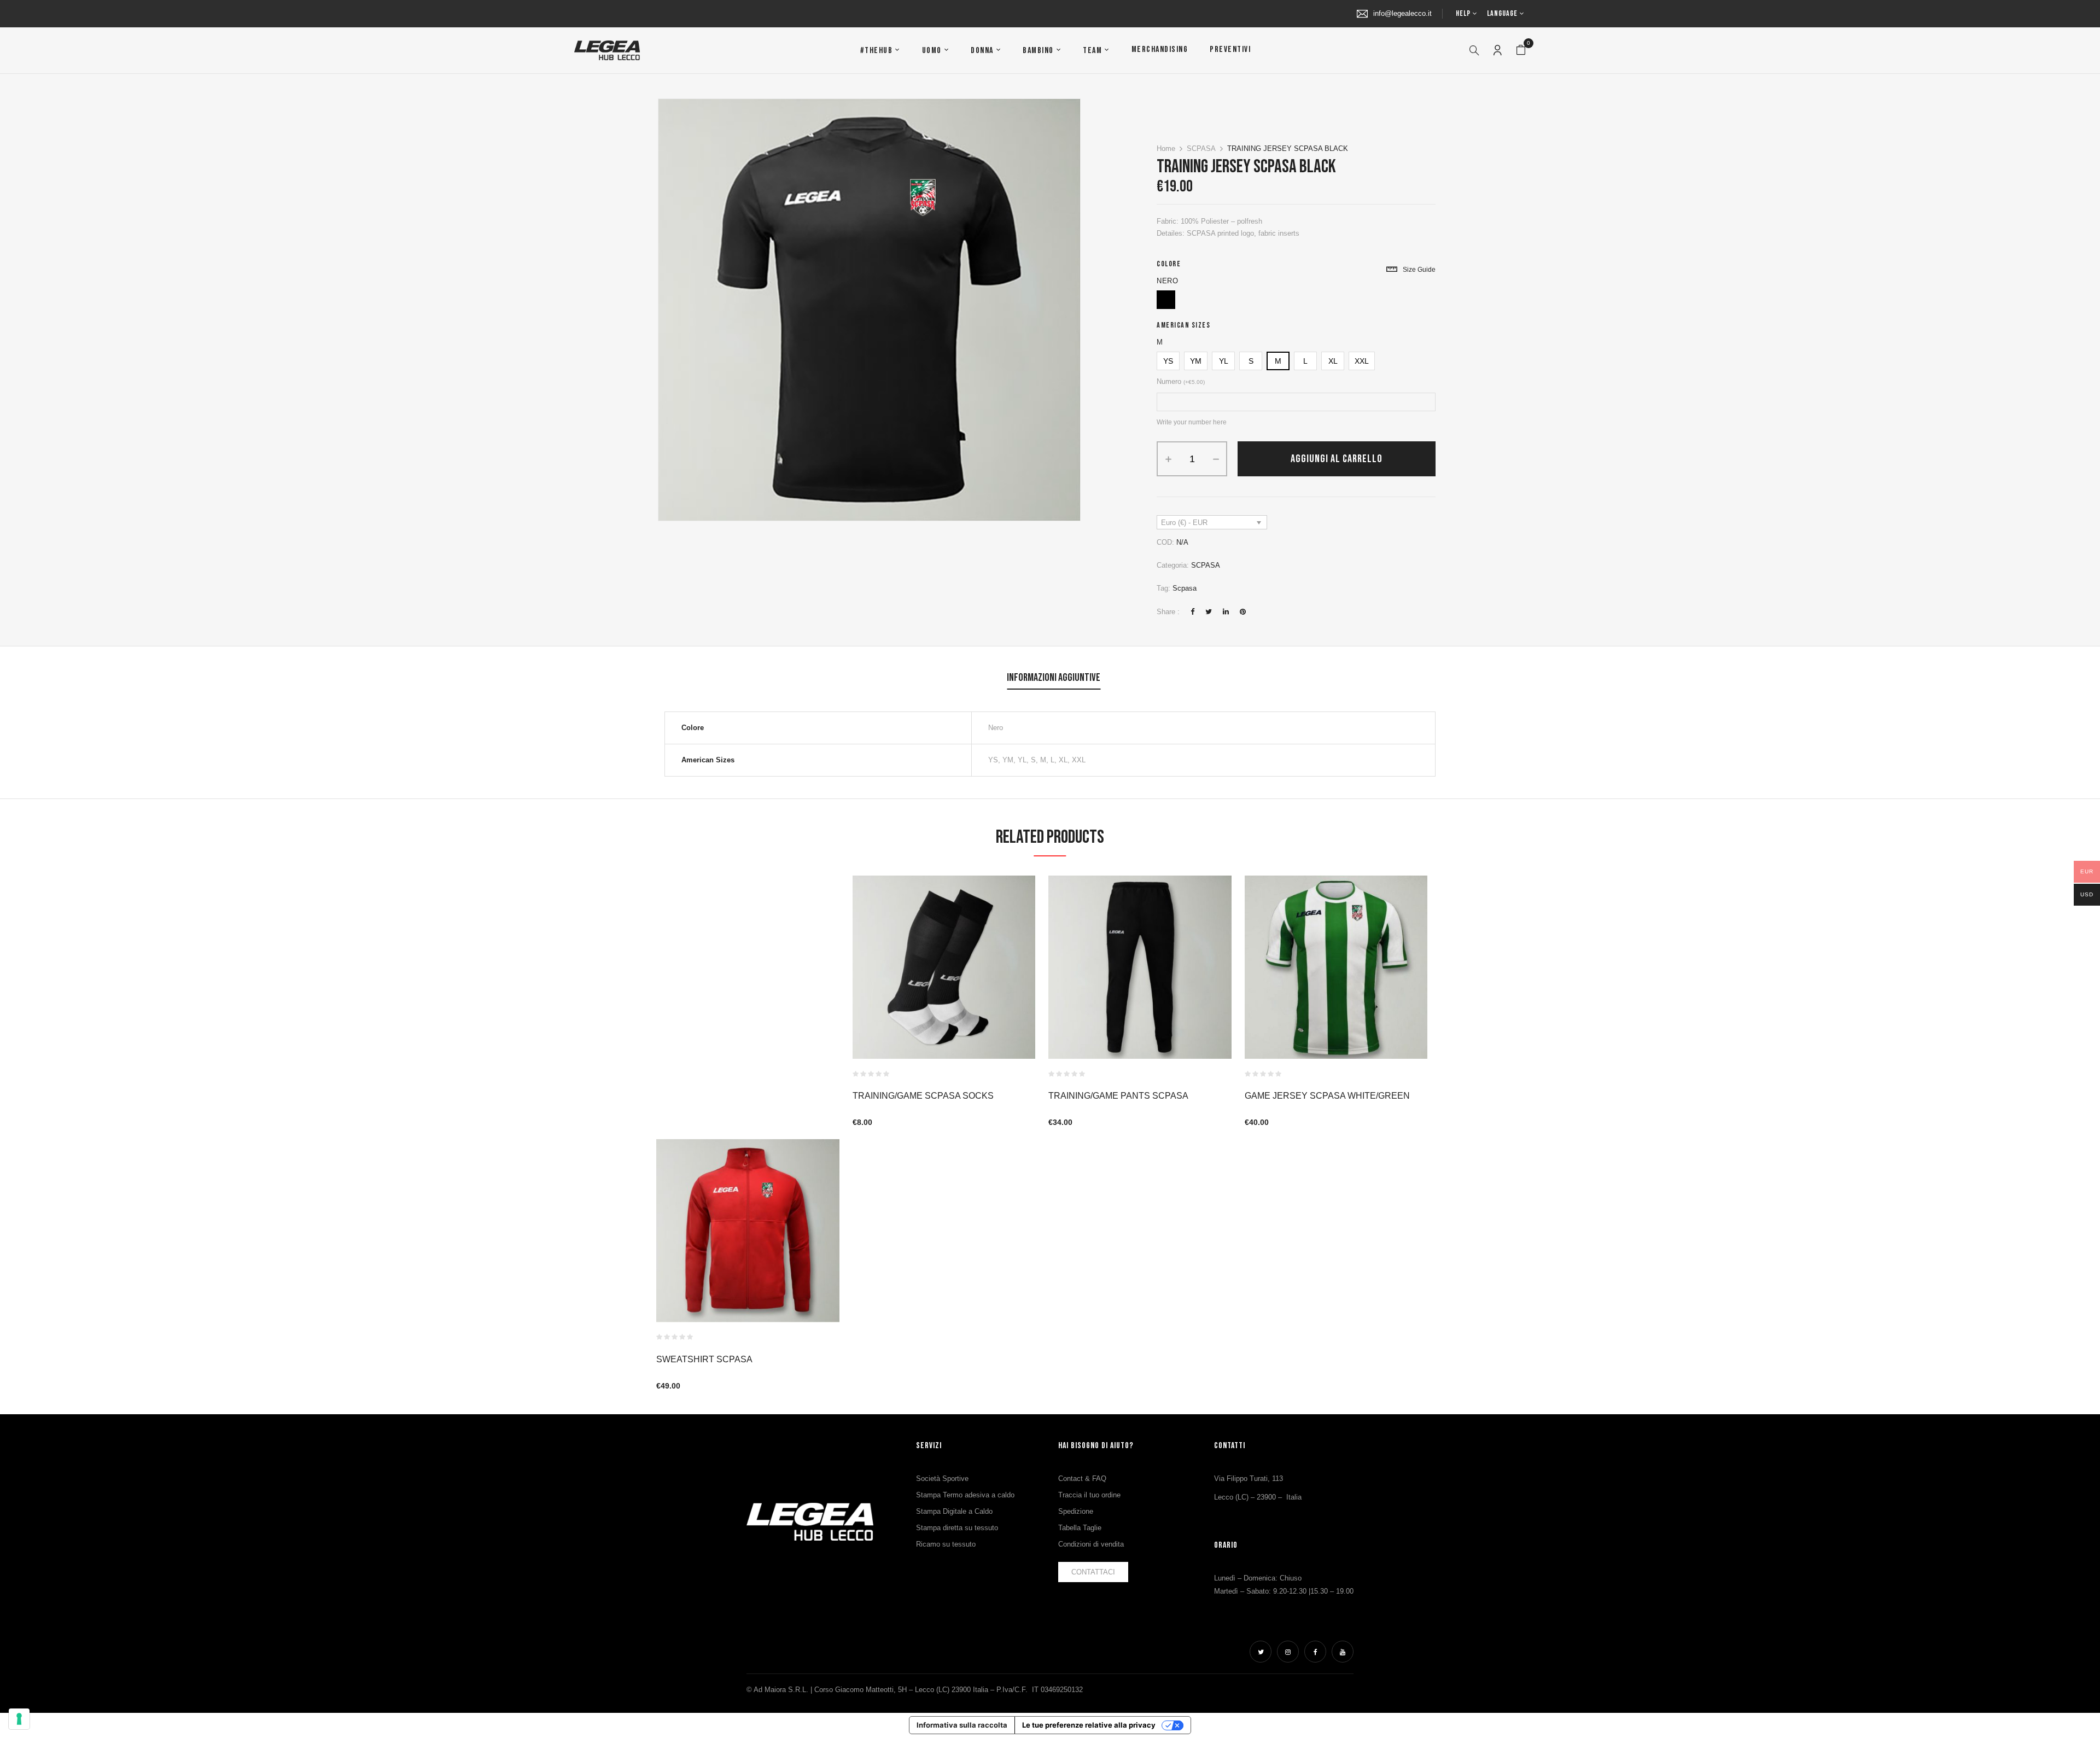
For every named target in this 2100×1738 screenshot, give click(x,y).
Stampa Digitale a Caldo (954, 1511)
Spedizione (1076, 1511)
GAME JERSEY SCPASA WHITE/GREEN (1327, 1096)
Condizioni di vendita (1091, 1544)
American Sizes (1183, 325)
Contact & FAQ (1082, 1479)
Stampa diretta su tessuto (957, 1528)
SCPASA (1201, 148)
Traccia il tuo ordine (1089, 1495)
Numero (1181, 381)
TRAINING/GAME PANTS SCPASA (1118, 1096)
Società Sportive (942, 1479)
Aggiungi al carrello (1337, 459)
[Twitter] (1209, 612)
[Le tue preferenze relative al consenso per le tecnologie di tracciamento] (19, 1719)
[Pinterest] (1243, 612)
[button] (1521, 50)
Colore (1169, 264)
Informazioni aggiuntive (1054, 678)
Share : (1168, 612)
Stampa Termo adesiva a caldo (965, 1495)
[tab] (1054, 679)
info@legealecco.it (1402, 13)
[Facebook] (1192, 612)
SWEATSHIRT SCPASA (704, 1359)
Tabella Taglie (1080, 1528)
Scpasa (1185, 588)
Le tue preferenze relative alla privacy (1089, 1725)
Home (1166, 148)
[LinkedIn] (1226, 612)
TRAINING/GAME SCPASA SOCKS (923, 1096)
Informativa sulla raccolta (962, 1725)
